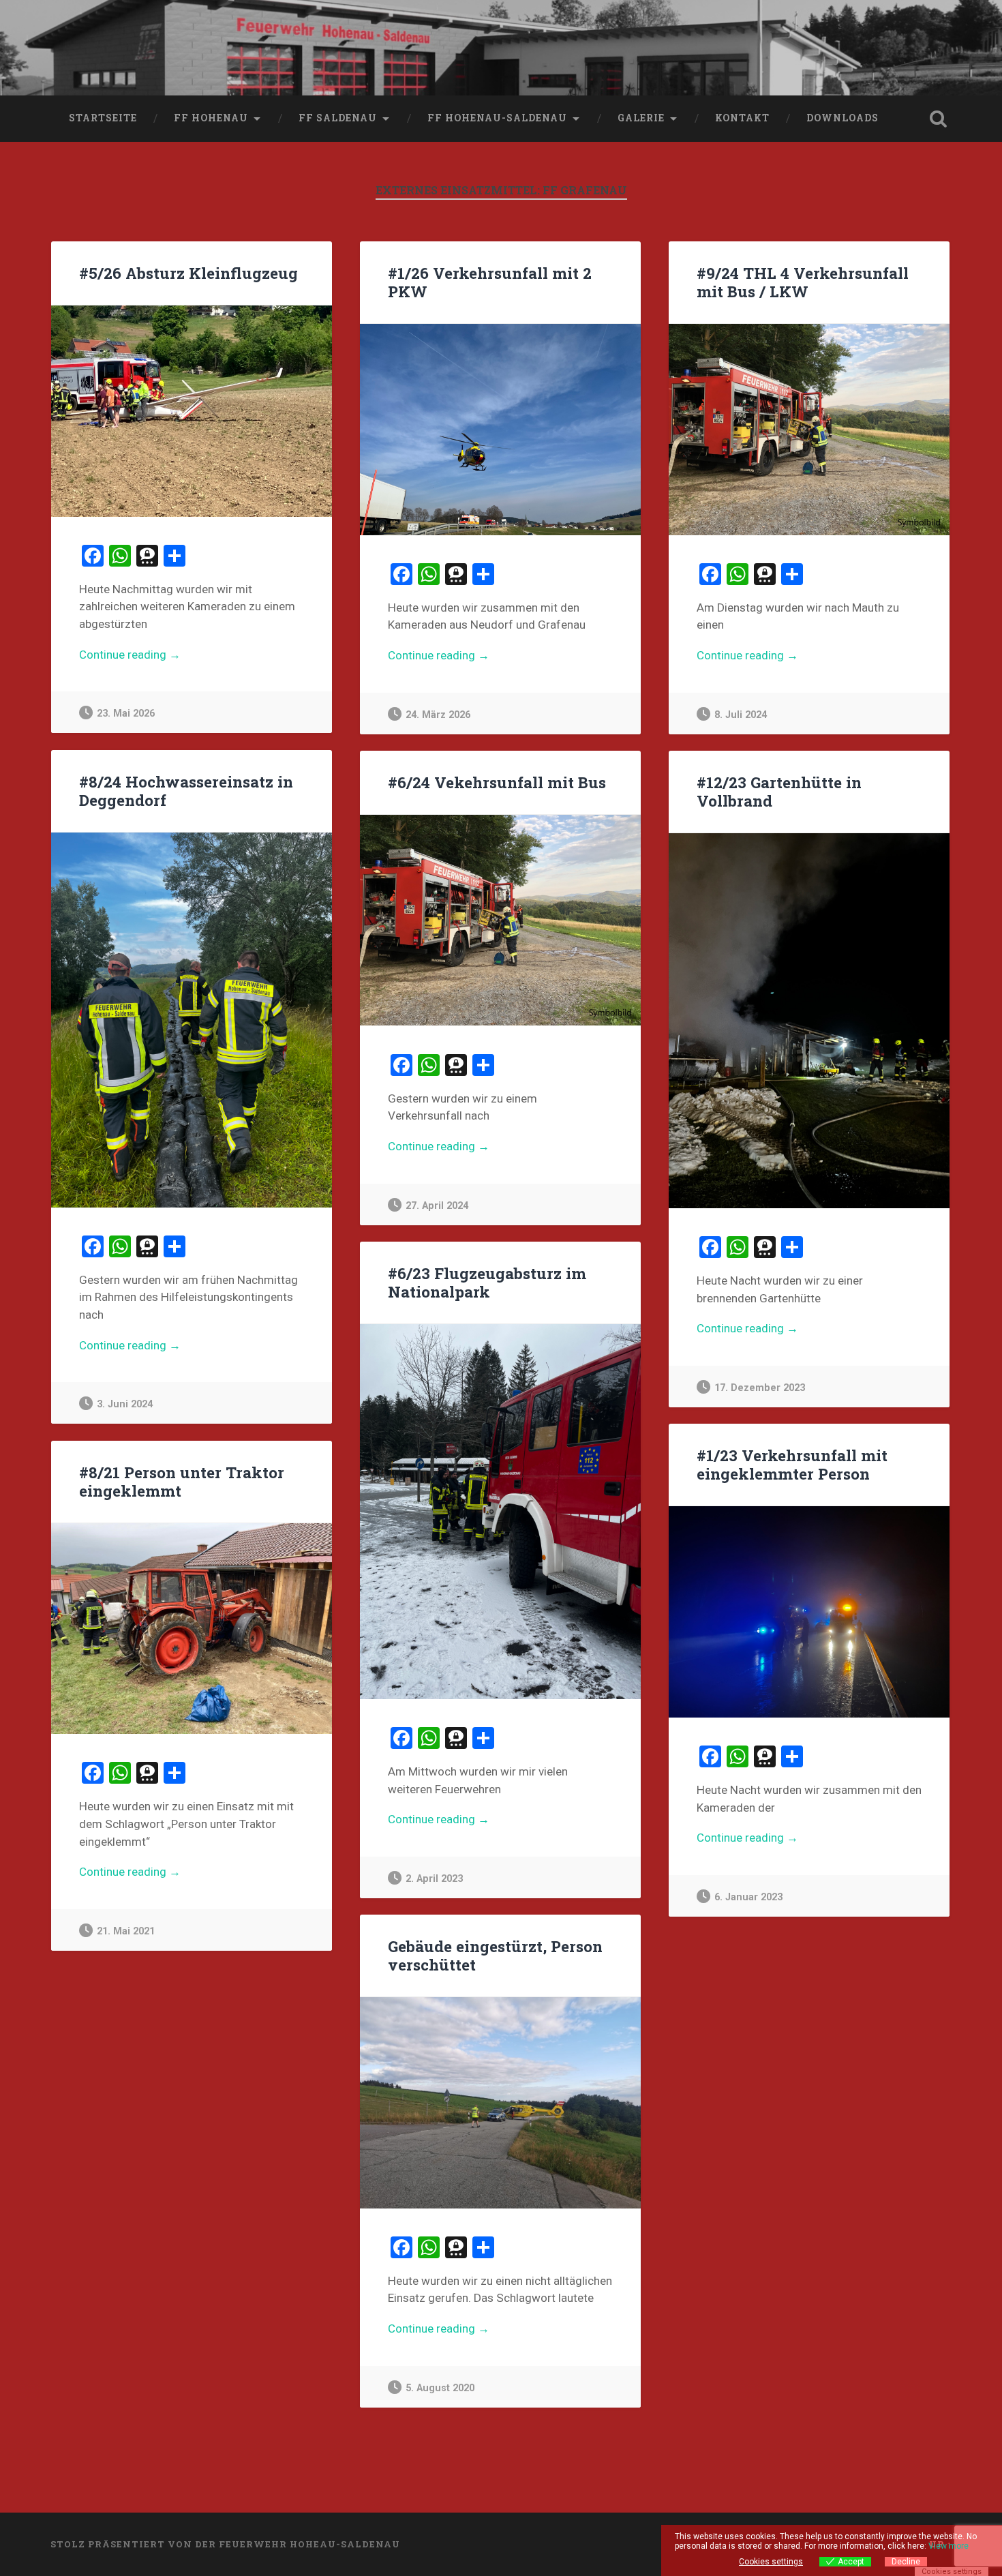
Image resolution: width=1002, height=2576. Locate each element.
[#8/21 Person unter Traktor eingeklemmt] (192, 1629)
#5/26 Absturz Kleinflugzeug (188, 273)
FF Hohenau (211, 118)
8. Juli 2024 (741, 715)
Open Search (939, 119)
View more (948, 2546)
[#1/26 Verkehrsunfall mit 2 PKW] (500, 429)
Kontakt (742, 118)
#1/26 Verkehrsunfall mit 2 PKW (490, 282)
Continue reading (161, 656)
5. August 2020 (440, 2388)
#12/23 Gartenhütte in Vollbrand (779, 791)
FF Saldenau (338, 118)
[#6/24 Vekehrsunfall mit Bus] (500, 920)
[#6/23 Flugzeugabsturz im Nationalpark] (500, 1512)
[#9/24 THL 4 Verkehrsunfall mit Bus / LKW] (809, 429)
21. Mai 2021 (126, 1931)
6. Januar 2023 (748, 1897)
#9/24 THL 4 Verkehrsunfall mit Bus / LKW (803, 282)
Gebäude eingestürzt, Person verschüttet (495, 1955)
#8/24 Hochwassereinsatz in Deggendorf (186, 791)
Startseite (103, 118)
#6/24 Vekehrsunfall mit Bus (497, 782)
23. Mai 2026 (126, 714)
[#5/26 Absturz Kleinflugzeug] (192, 411)
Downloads (842, 118)
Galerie (641, 118)
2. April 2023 (434, 1879)
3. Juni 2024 (125, 1404)
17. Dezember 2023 (760, 1388)
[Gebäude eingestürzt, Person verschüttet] (500, 2102)
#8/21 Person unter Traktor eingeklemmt (182, 1481)
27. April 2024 (437, 1206)
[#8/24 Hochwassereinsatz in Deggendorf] (192, 1020)
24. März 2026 (438, 715)
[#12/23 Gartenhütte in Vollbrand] (809, 1021)
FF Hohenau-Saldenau (497, 118)
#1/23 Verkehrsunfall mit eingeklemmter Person (792, 1464)
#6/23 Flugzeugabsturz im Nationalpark (487, 1282)
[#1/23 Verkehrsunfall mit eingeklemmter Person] (809, 1612)
